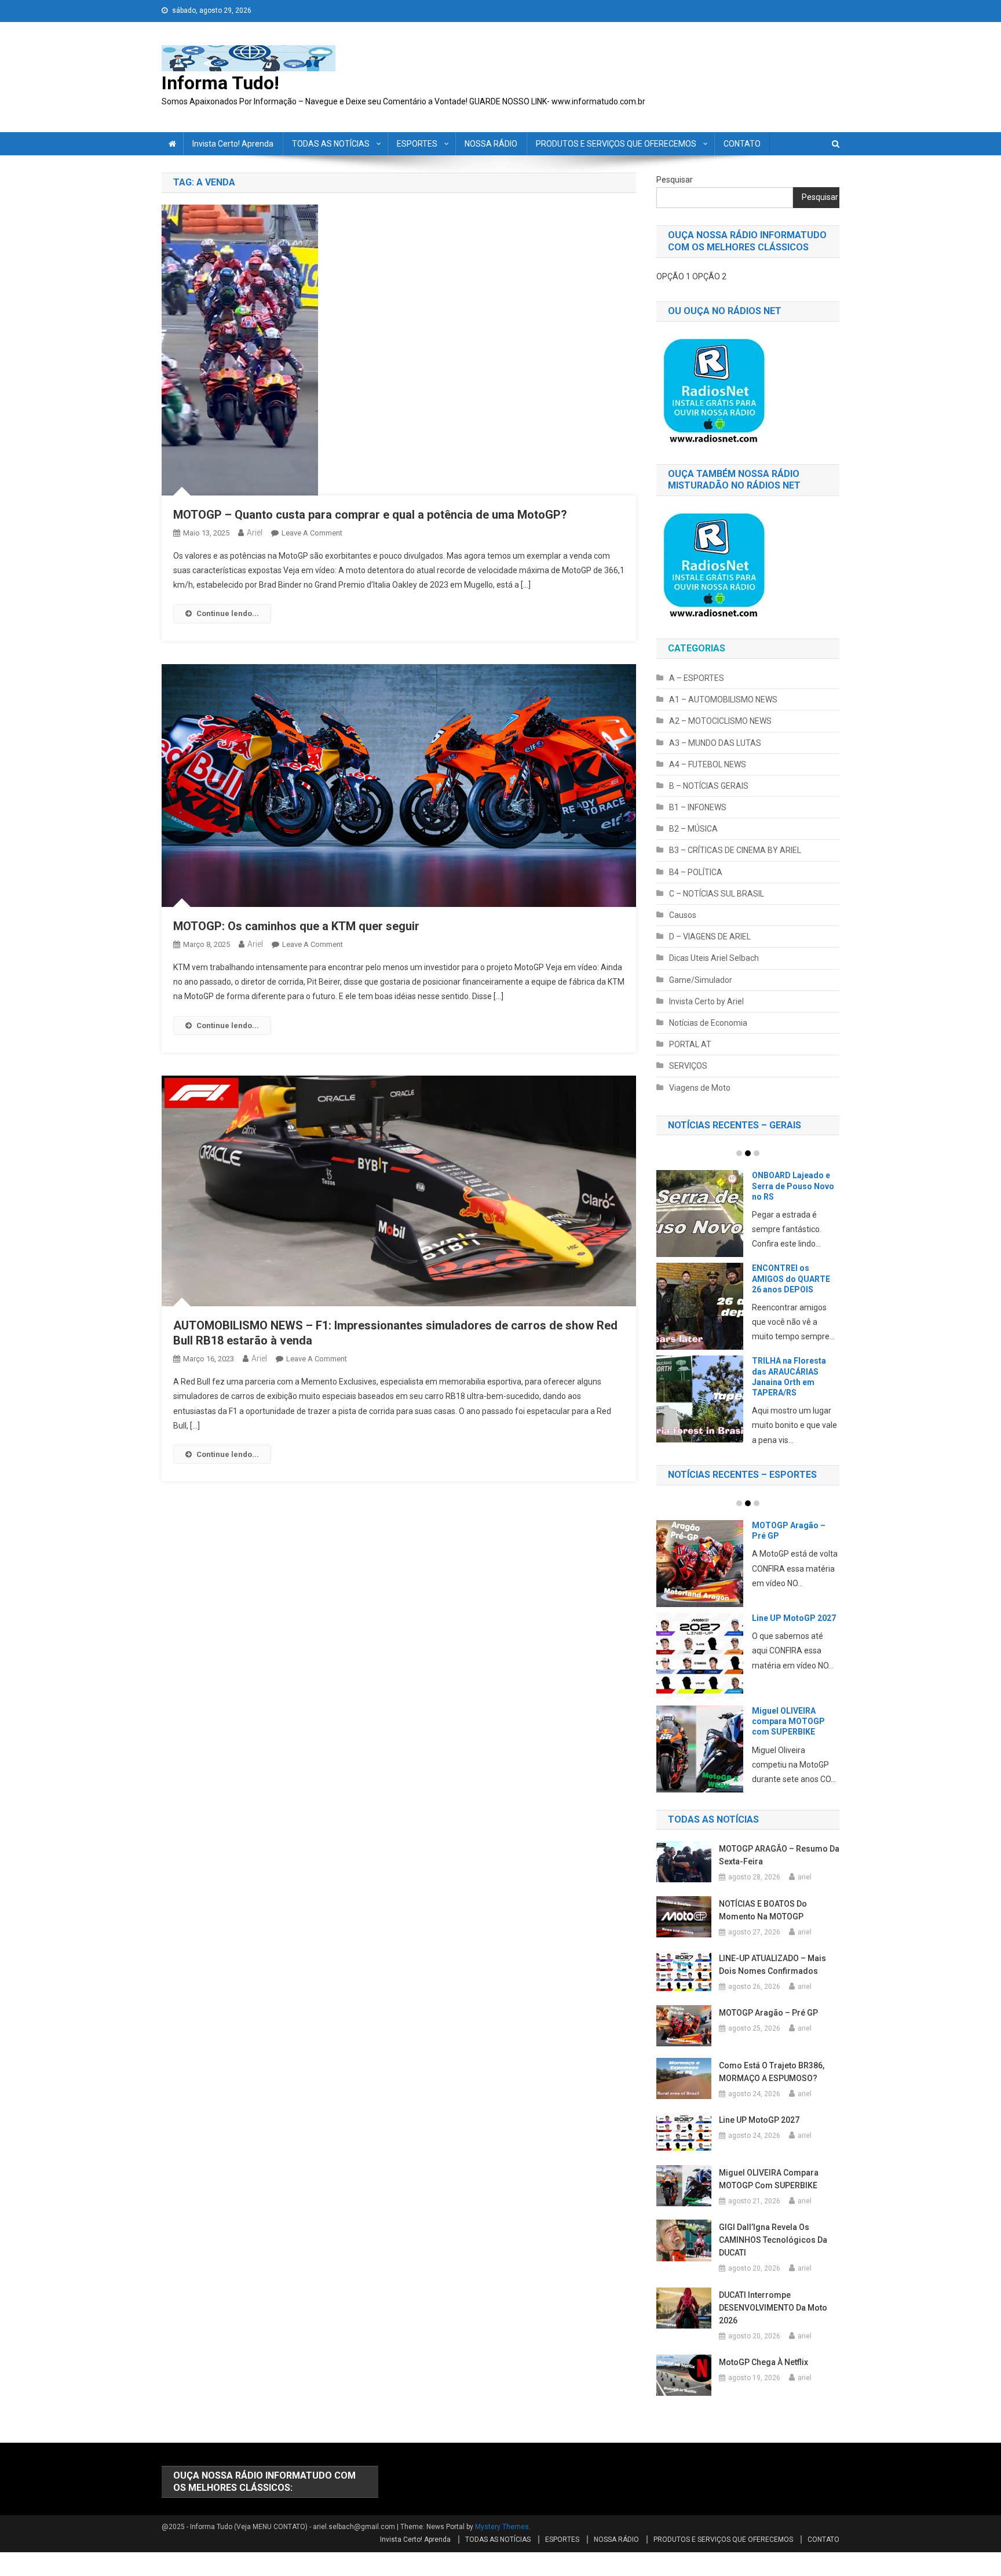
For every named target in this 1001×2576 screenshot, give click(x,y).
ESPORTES (417, 144)
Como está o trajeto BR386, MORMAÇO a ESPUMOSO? (772, 2072)
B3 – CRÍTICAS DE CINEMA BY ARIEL (735, 850)
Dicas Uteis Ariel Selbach (714, 958)
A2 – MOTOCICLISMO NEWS (720, 721)
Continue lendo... (228, 613)
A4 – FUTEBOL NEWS (708, 764)
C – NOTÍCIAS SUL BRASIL (717, 894)
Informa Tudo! (220, 83)
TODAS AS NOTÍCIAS (331, 144)
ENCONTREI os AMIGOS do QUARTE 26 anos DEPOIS (791, 1278)
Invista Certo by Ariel (706, 1001)
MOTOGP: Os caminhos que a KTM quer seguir (296, 926)
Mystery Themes (502, 2527)
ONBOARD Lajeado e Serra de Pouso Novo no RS (793, 1186)
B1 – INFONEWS (698, 807)
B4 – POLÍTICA (696, 872)
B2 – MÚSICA (693, 829)
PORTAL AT (690, 1044)
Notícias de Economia (708, 1023)
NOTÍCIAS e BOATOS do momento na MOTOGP (763, 1910)
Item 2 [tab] (748, 1153)
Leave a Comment (312, 533)
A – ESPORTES (697, 678)
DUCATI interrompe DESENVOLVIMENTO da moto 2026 (773, 2308)
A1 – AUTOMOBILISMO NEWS (723, 699)
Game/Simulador (701, 980)
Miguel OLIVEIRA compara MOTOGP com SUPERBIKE (788, 1721)
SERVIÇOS (688, 1066)
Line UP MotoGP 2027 (794, 1618)
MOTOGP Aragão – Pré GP (768, 2013)
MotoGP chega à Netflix (763, 2362)
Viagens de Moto (700, 1088)
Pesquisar (675, 180)
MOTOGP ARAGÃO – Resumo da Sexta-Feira (779, 1855)
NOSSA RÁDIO (491, 144)
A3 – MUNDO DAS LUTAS (715, 743)
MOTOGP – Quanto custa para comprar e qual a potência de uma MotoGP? (370, 515)
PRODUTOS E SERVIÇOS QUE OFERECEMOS (616, 144)
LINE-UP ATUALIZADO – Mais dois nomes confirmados (772, 1965)
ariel (255, 533)
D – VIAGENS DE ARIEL (710, 937)
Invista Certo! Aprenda (233, 144)
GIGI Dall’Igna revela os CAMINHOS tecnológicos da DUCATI (773, 2240)
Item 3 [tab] (757, 1153)
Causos (683, 915)
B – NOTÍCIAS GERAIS (709, 786)
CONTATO (742, 144)
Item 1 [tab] (739, 1153)
